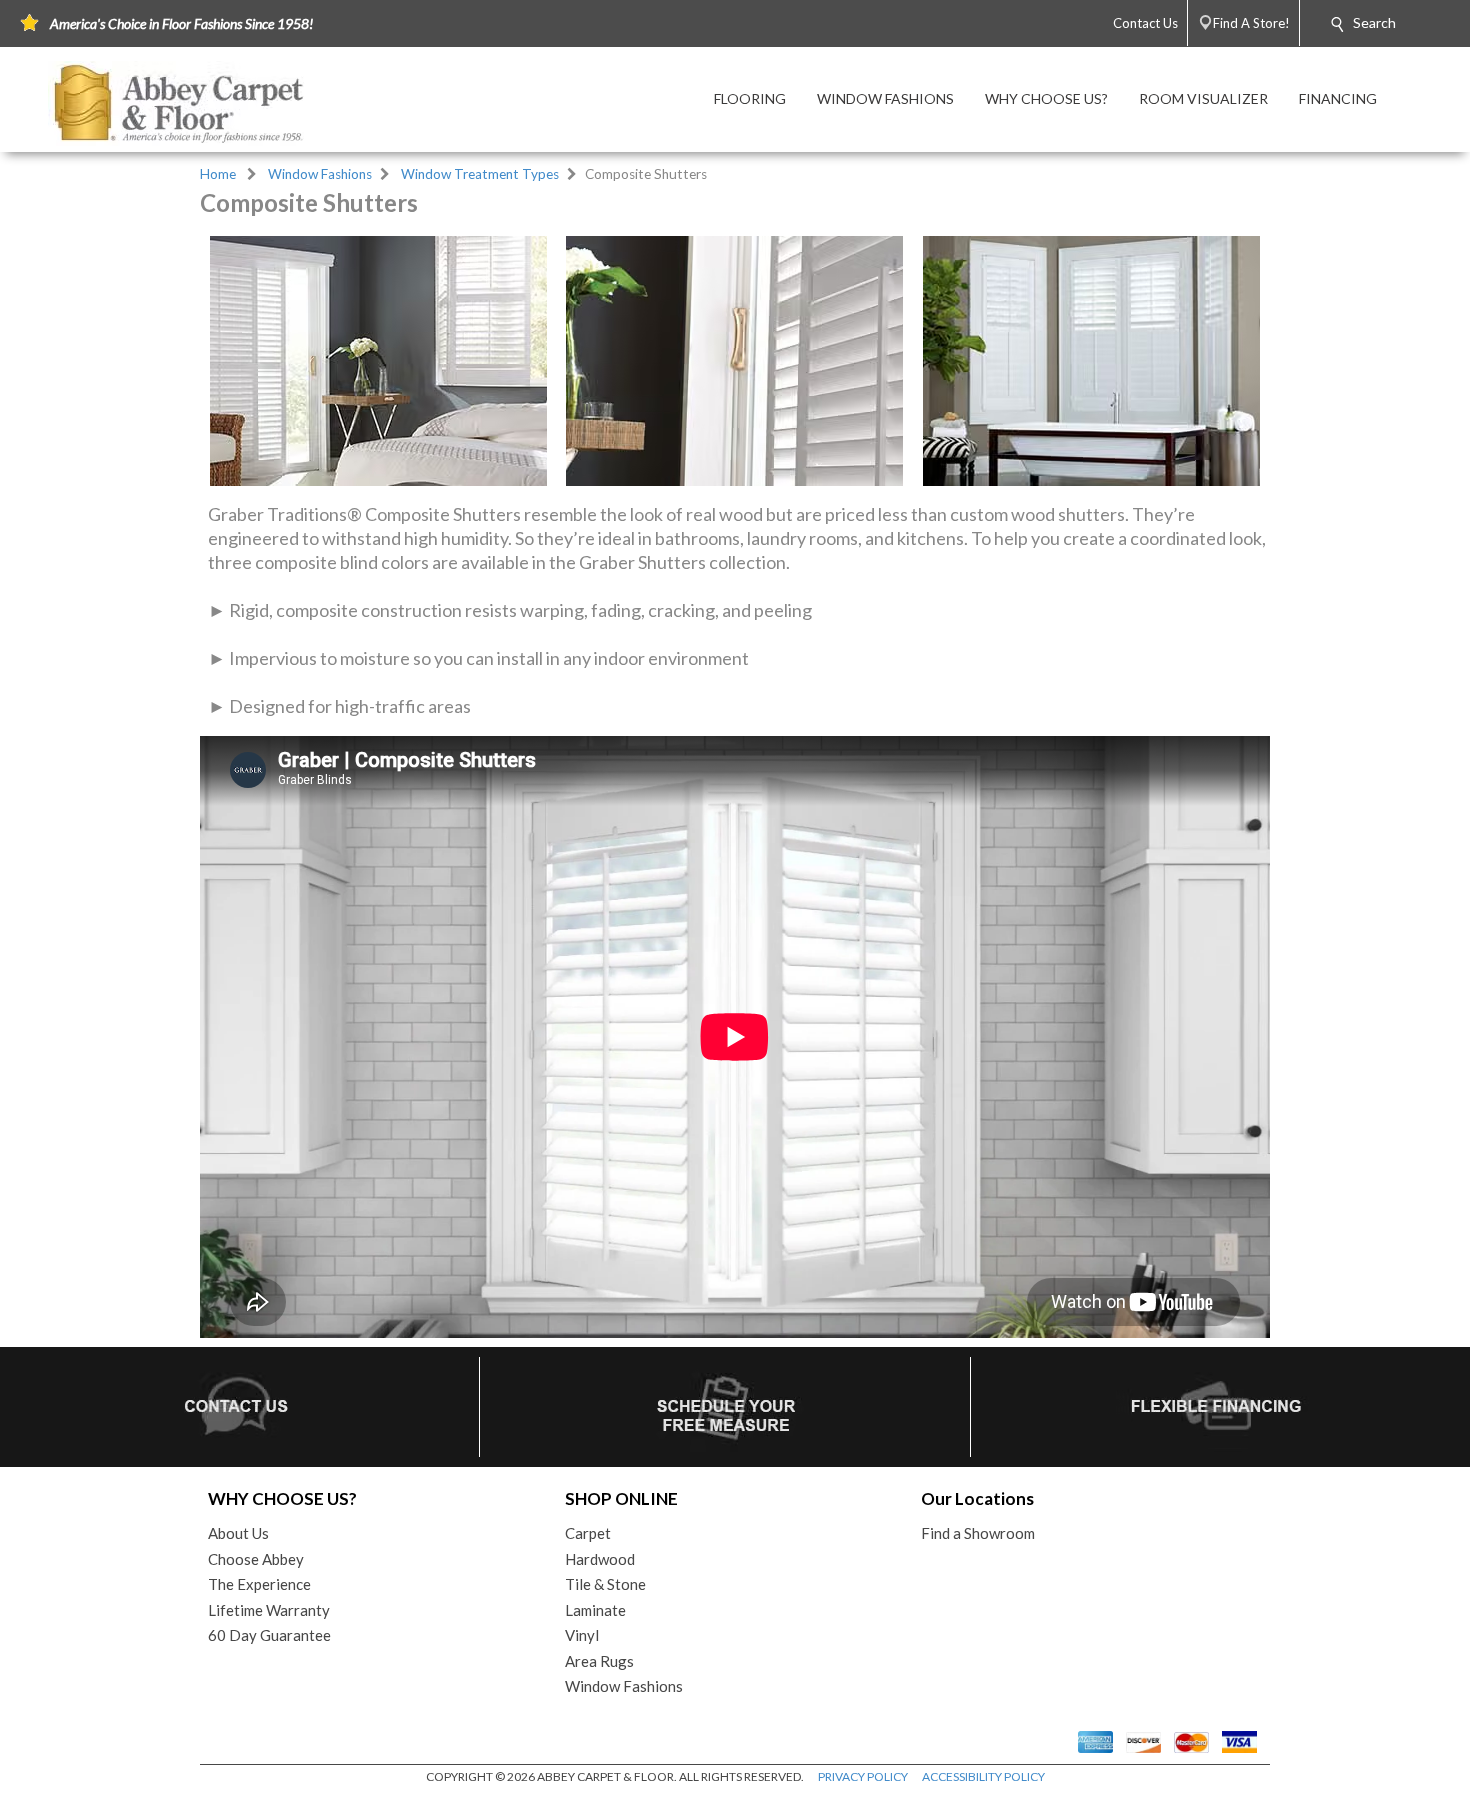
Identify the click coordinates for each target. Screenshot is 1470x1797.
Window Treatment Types (480, 174)
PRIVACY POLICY (863, 1776)
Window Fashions (320, 174)
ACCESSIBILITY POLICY (983, 1776)
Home (218, 174)
